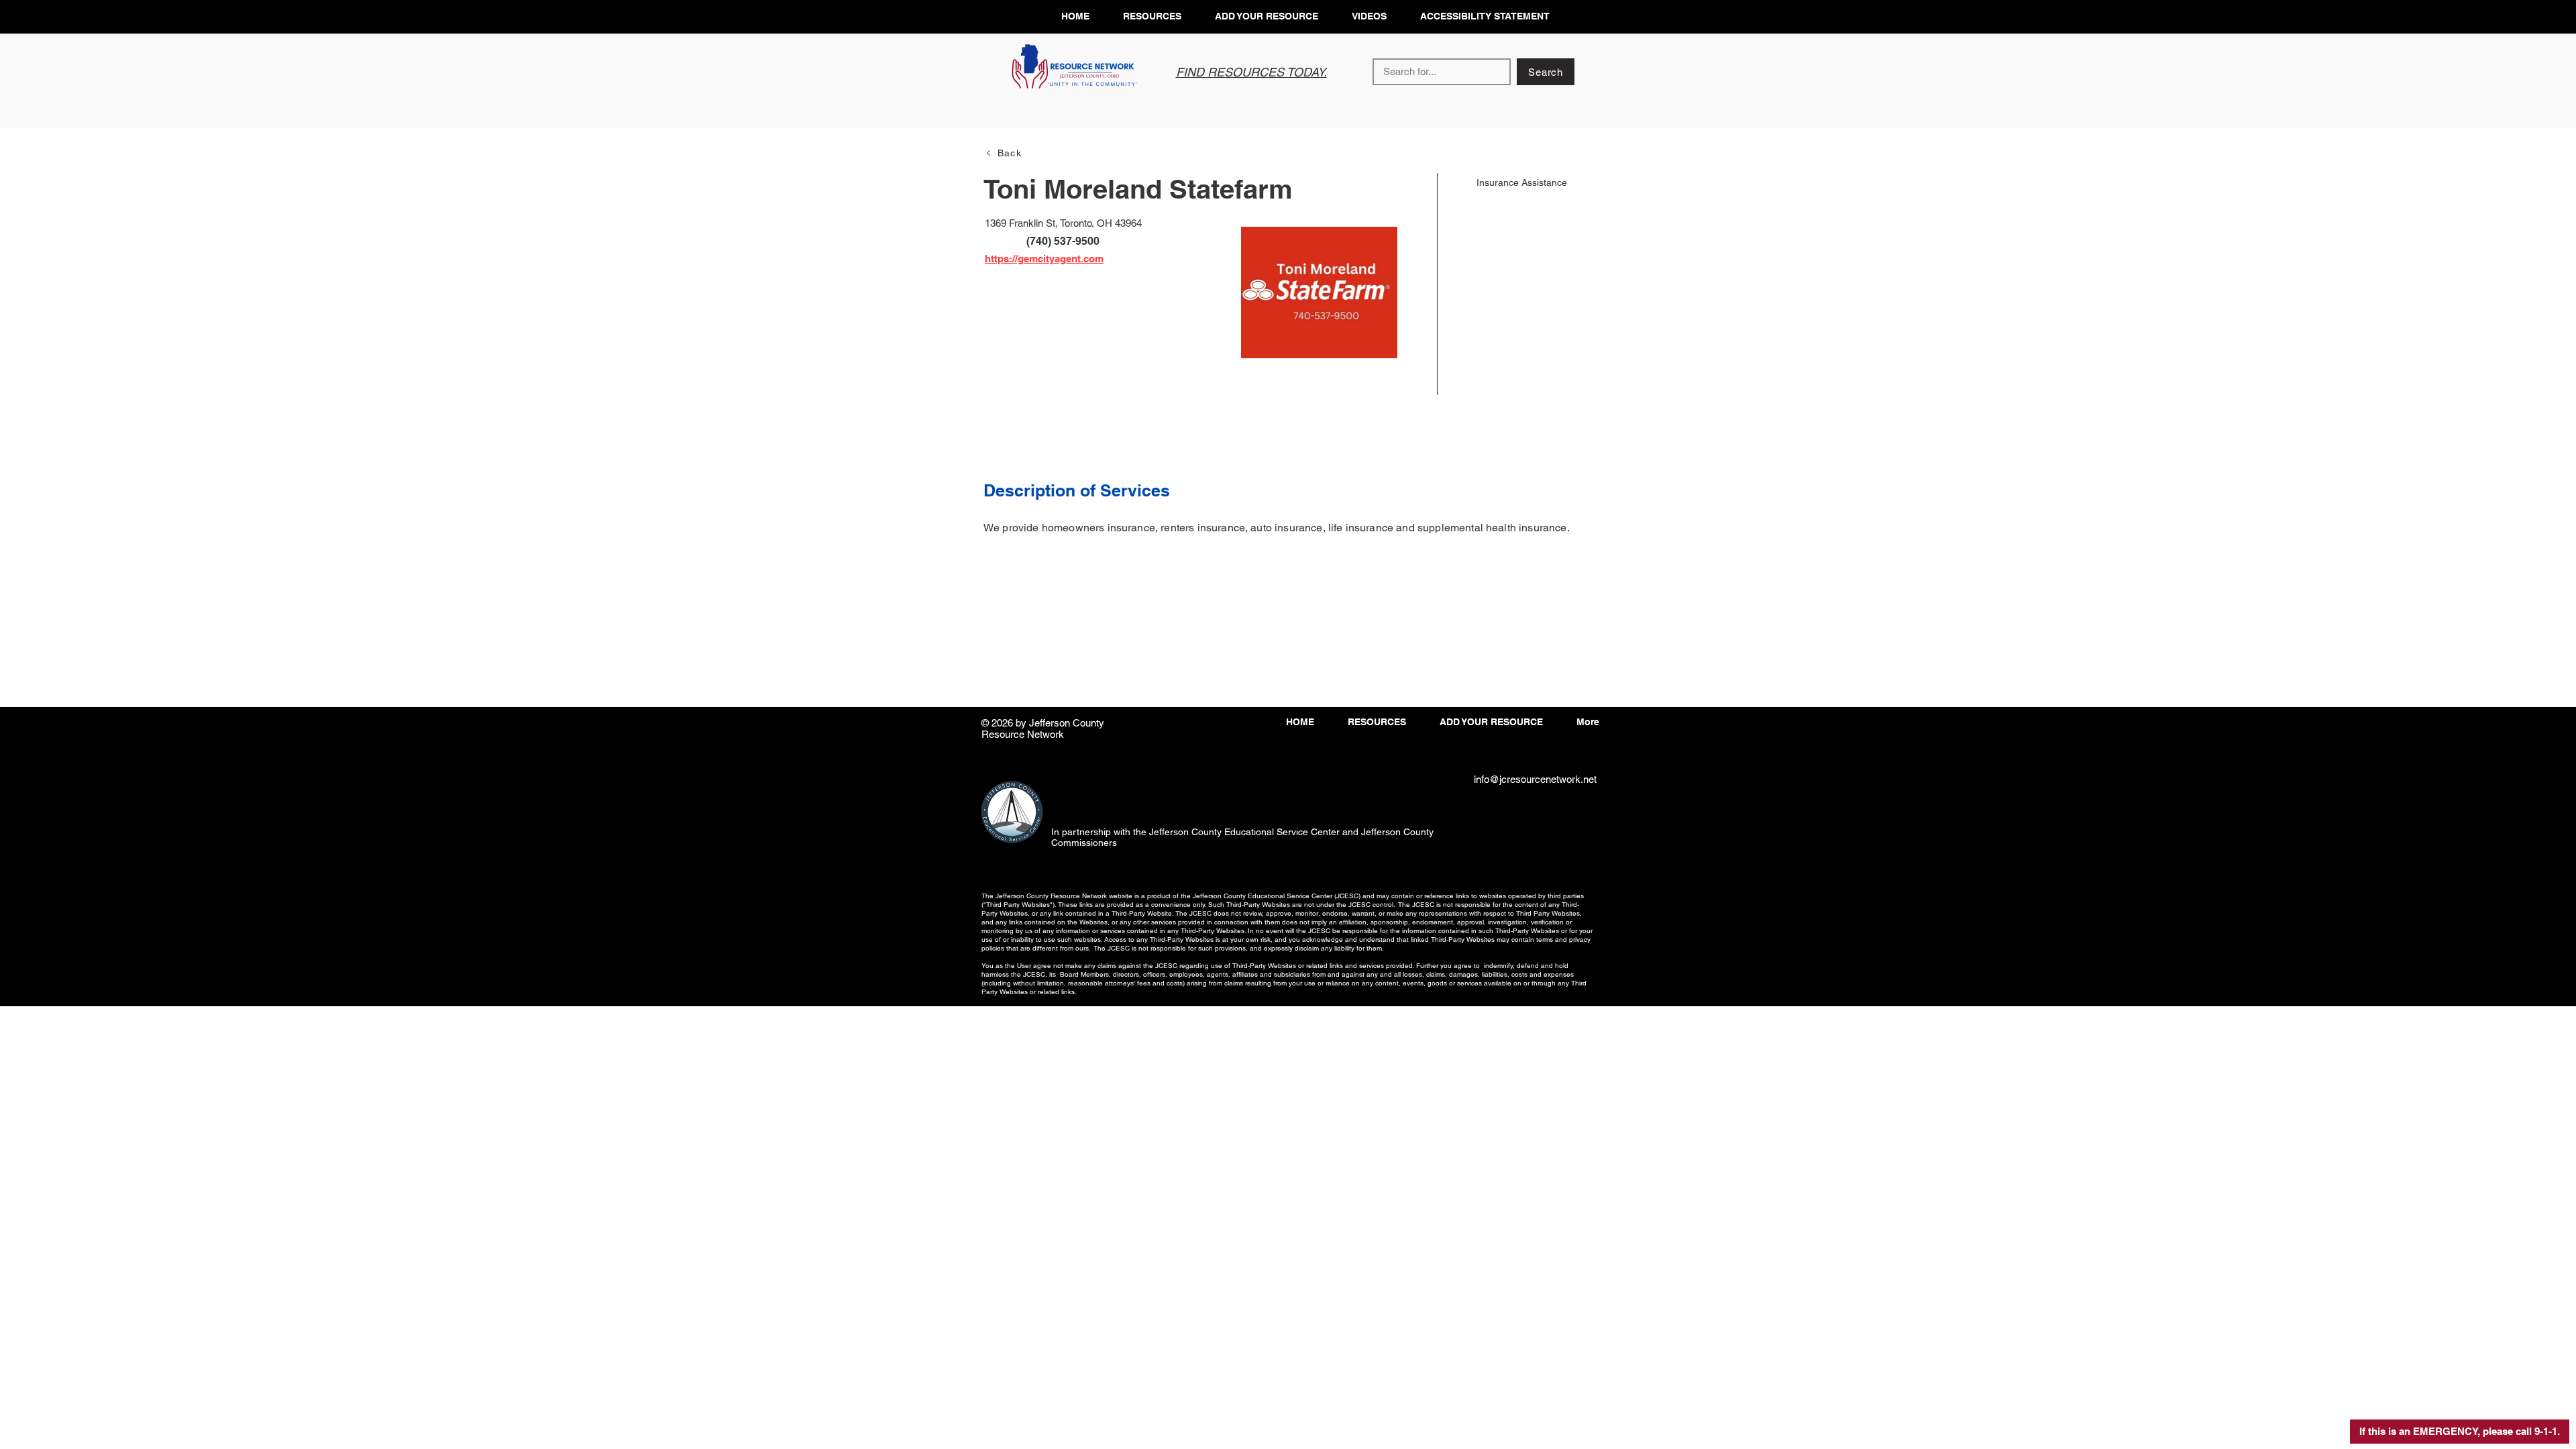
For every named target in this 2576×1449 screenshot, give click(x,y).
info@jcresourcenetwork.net (1535, 779)
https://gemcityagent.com (1044, 259)
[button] (2460, 1432)
